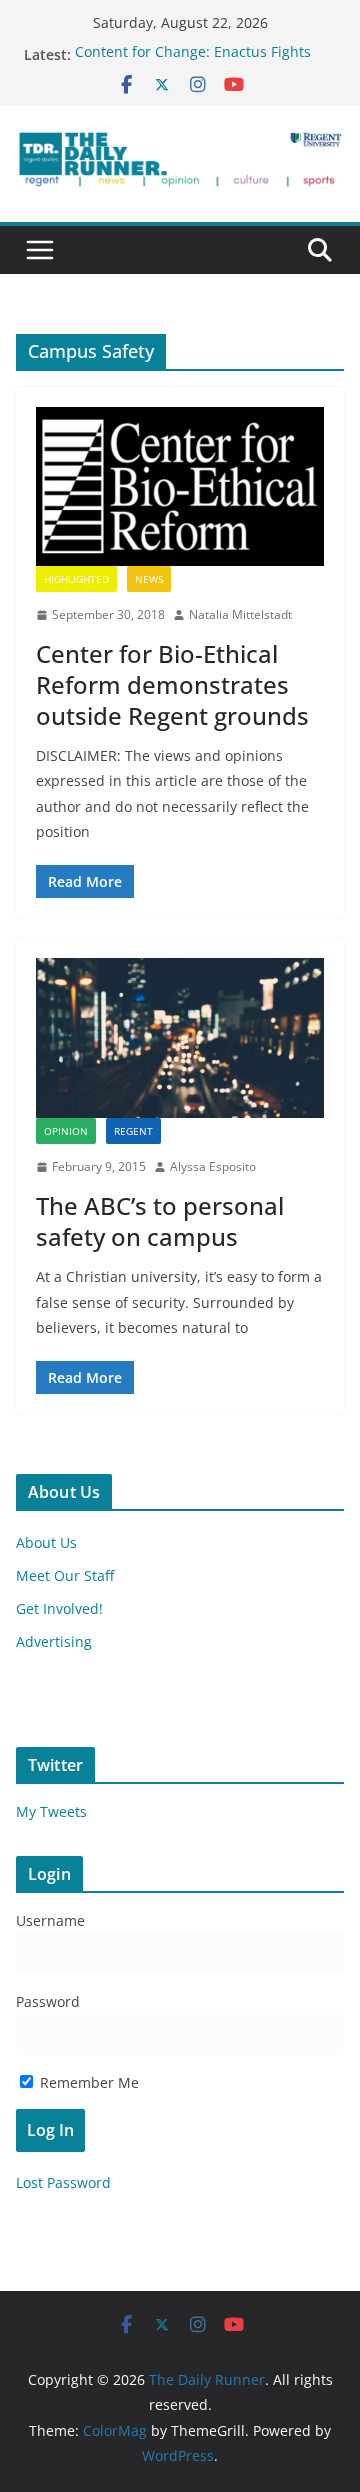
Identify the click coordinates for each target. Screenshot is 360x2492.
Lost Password (63, 2182)
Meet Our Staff (65, 1575)
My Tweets (51, 1811)
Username (50, 1920)
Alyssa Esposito (213, 1166)
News (149, 579)
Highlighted (76, 579)
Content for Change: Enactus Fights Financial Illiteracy (193, 64)
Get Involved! (59, 1608)
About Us (46, 1542)
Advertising (54, 1641)
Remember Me (87, 2082)
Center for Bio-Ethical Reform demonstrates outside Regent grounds (172, 684)
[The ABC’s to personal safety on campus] (180, 1038)
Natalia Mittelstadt (240, 614)
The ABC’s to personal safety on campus (160, 1221)
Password (48, 2001)
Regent (133, 1131)
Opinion (66, 1131)
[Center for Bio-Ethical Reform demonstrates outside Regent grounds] (180, 486)
